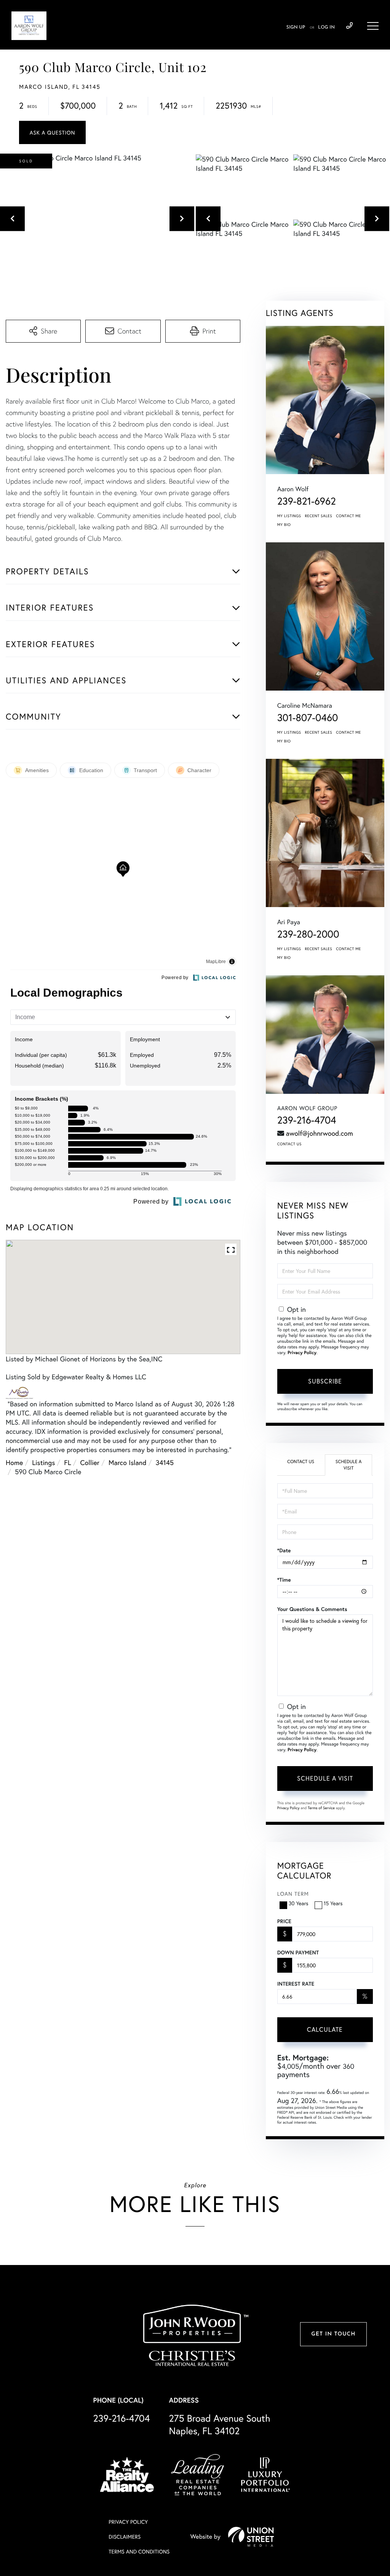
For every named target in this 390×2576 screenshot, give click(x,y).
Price (284, 1921)
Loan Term (293, 1894)
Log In (326, 27)
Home (14, 1462)
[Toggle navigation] (373, 26)
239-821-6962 (307, 501)
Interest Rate (296, 1984)
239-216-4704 (349, 26)
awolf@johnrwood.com (320, 1133)
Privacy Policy (302, 1353)
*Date (284, 1550)
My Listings (289, 516)
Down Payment (298, 1952)
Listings (43, 1462)
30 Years (299, 1903)
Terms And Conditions (139, 2551)
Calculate (325, 2029)
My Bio (284, 525)
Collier (90, 1462)
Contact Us (289, 1144)
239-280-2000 (308, 934)
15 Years (333, 1903)
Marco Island (128, 1462)
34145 (165, 1462)
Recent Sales (319, 516)
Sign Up (296, 27)
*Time (284, 1580)
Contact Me (348, 516)
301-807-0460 (308, 718)
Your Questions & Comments (312, 1609)
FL (67, 1462)
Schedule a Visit (349, 1465)
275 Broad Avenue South (220, 2424)
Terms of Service (321, 1808)
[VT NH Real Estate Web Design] (251, 2537)
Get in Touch (333, 2334)
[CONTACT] (52, 132)
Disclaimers (125, 2537)
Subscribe (325, 1381)
